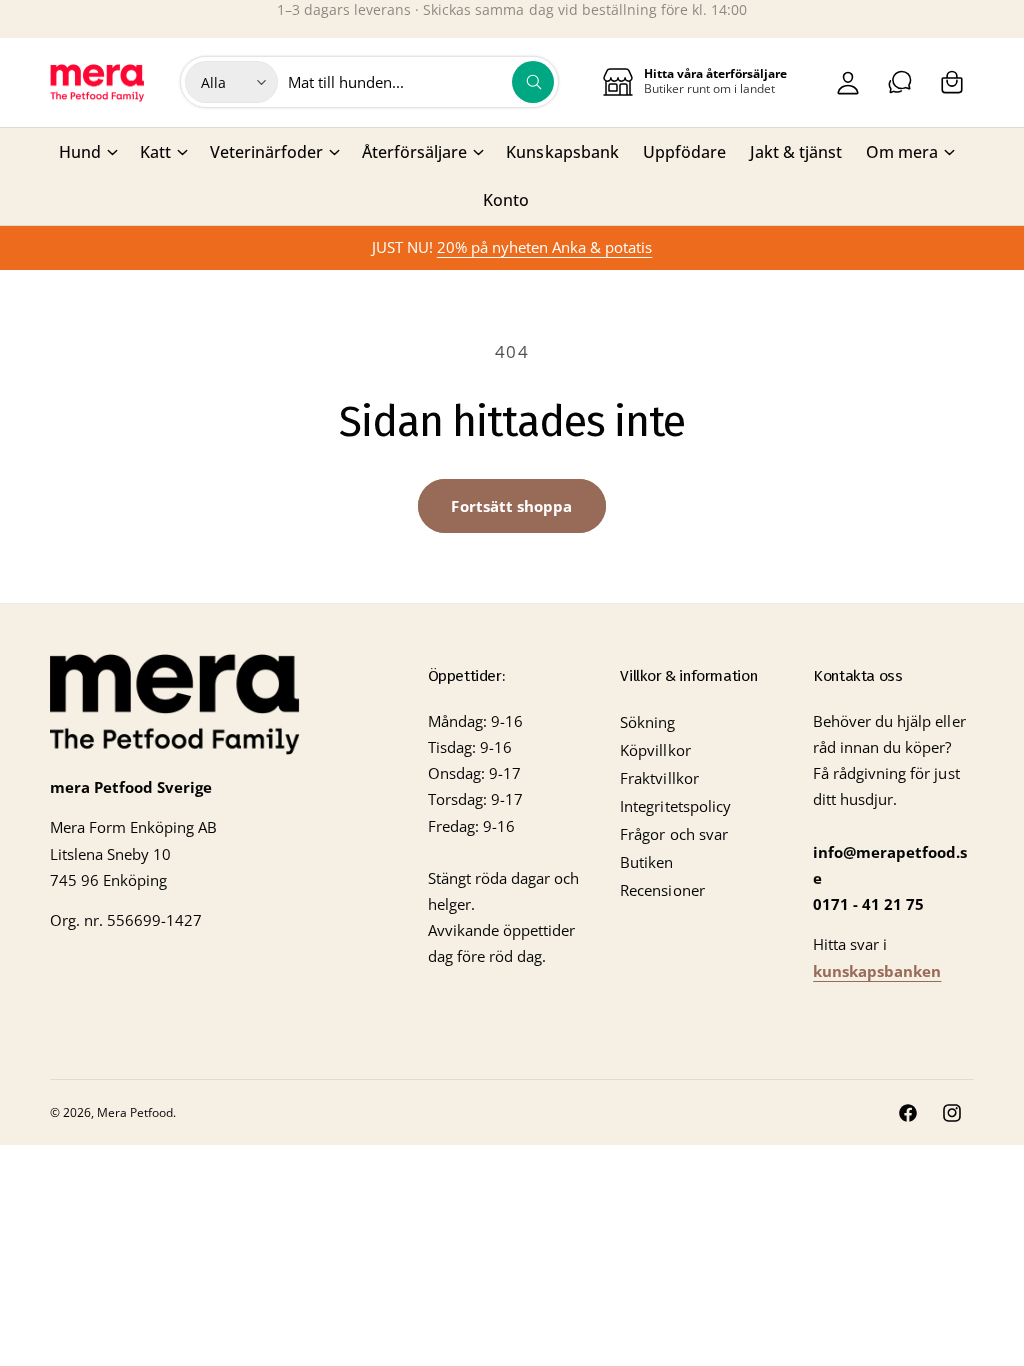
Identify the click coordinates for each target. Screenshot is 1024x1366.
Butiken (646, 862)
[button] (952, 82)
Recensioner (662, 890)
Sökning (647, 722)
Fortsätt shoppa (511, 506)
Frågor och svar (673, 834)
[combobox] (421, 82)
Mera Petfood (135, 1112)
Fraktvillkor (659, 778)
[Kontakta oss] (900, 82)
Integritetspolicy (675, 806)
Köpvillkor (655, 750)
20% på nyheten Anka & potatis (544, 247)
